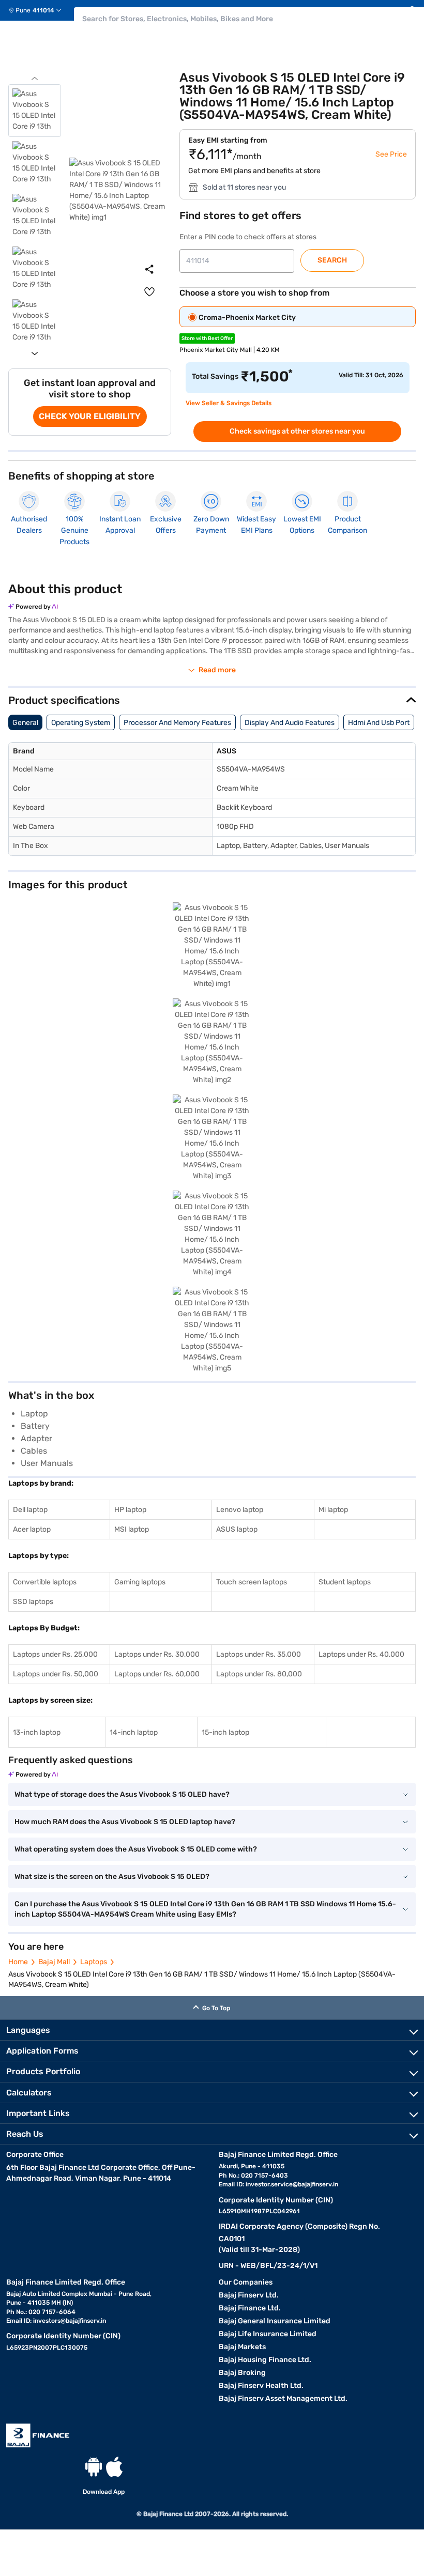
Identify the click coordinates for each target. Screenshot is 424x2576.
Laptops (94, 1962)
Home (18, 1962)
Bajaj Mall (54, 1962)
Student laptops (345, 1582)
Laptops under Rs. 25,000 (55, 1654)
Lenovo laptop (240, 1510)
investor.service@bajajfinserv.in (292, 2184)
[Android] (94, 2467)
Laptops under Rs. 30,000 (157, 1654)
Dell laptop (30, 1510)
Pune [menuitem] (23, 10)
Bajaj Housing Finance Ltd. (265, 2360)
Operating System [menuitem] (81, 723)
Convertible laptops (45, 1582)
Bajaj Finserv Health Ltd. (261, 2386)
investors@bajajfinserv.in (70, 2321)
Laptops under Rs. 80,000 (259, 1674)
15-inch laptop (225, 1732)
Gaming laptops (140, 1582)
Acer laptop (32, 1529)
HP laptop (130, 1510)
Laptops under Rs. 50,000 (56, 1674)
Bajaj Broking (242, 2373)
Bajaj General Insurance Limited (275, 2321)
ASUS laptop (237, 1529)
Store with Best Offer (207, 338)
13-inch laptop (37, 1732)
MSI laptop (132, 1529)
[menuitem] (39, 10)
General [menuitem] (25, 723)
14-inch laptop (134, 1732)
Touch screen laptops (252, 1582)
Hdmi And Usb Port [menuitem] (379, 723)
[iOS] (114, 2467)
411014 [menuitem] (43, 10)
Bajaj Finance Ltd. (250, 2308)
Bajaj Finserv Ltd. (249, 2295)
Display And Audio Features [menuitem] (290, 723)
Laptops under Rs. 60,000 (157, 1674)
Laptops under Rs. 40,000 (361, 1654)
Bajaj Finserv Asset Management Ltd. (283, 2398)
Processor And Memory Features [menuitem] (177, 723)
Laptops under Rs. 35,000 (259, 1654)
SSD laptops (33, 1602)
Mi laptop (333, 1510)
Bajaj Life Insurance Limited (268, 2334)
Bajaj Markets (242, 2347)
